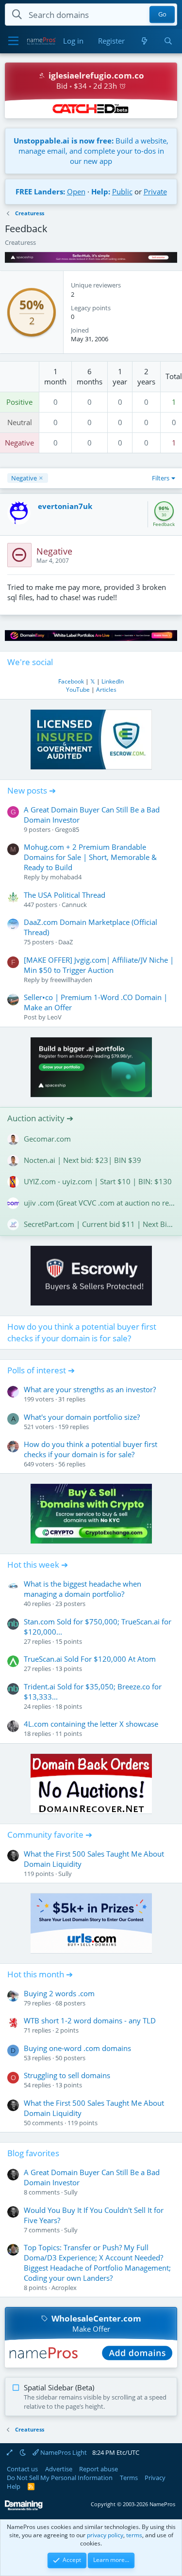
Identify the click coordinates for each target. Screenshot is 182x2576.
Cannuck (74, 905)
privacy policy (105, 2535)
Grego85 (67, 829)
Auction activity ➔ (40, 1118)
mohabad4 (66, 877)
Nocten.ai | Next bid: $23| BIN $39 (83, 1160)
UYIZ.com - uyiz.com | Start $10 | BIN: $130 (98, 1181)
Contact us (22, 2469)
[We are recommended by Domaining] (24, 2508)
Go (162, 15)
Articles (106, 690)
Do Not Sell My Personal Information (60, 2478)
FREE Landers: (40, 191)
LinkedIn (113, 681)
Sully (65, 1874)
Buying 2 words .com (59, 1993)
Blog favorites (33, 2153)
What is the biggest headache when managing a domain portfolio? (83, 1589)
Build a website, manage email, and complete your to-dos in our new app (91, 151)
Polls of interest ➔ (41, 1370)
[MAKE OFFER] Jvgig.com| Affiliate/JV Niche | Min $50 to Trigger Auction (99, 965)
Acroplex (64, 2288)
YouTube (78, 690)
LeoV (54, 1017)
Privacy (155, 2478)
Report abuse (99, 2469)
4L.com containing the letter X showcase (91, 1724)
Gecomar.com (47, 1139)
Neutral (20, 422)
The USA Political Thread (65, 895)
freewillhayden (71, 980)
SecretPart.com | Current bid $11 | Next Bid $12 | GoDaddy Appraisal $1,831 (99, 1224)
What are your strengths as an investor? (90, 1389)
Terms (129, 2478)
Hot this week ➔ (38, 1565)
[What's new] (144, 41)
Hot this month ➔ (40, 1974)
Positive (19, 402)
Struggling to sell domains (67, 2075)
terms (134, 2535)
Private (155, 191)
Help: (101, 191)
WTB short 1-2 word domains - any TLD (90, 2020)
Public (122, 191)
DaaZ (66, 942)
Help (14, 2486)
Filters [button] (161, 478)
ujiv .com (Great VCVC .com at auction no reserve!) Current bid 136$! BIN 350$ (99, 1203)
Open (76, 191)
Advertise (59, 2469)
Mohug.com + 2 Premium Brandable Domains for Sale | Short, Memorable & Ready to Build (90, 857)
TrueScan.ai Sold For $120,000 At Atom (90, 1659)
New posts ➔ (32, 790)
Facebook (71, 681)
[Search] (168, 41)
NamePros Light (63, 2452)
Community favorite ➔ (50, 1835)
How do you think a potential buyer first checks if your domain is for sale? (82, 1332)
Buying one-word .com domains (77, 2048)
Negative (19, 443)
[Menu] (13, 41)
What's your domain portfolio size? (82, 1417)
